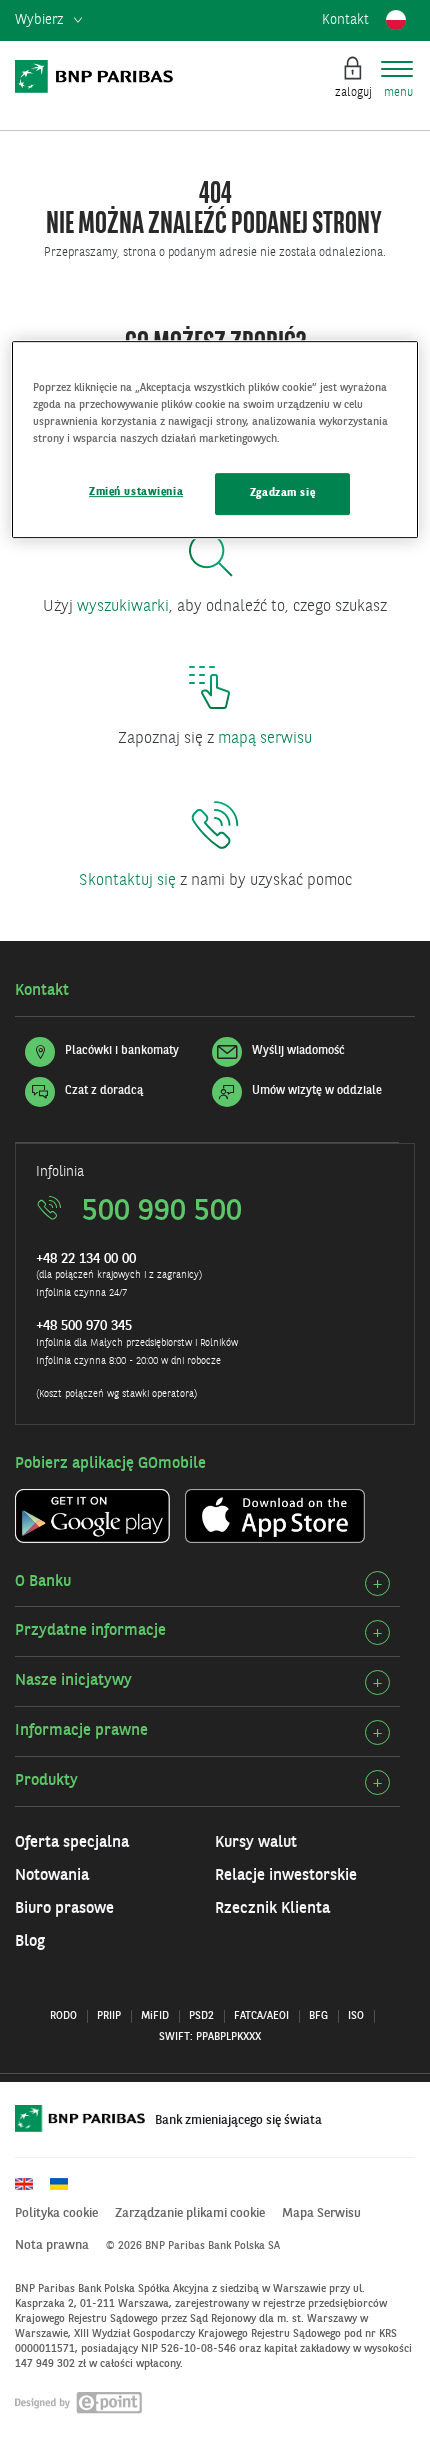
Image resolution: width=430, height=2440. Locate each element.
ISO (356, 2016)
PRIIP (109, 2016)
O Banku (43, 1582)
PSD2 (201, 2016)
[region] (215, 439)
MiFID (155, 2016)
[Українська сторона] (66, 2184)
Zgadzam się (282, 493)
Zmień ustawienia (136, 492)
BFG (318, 2016)
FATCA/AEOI (261, 2016)
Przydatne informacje (90, 1631)
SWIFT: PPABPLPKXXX (210, 2037)
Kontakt (345, 20)
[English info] (31, 2184)
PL (396, 20)
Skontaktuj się (127, 881)
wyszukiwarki (123, 607)
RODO (63, 2016)
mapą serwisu (265, 739)
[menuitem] (48, 20)
